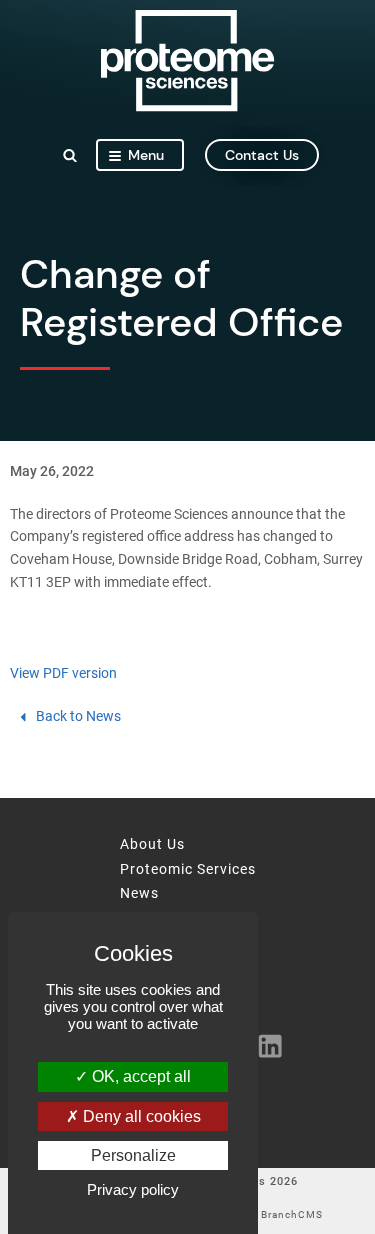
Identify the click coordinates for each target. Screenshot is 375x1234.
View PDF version (63, 673)
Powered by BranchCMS (259, 1215)
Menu (146, 155)
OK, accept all (139, 1076)
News (139, 894)
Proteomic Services (188, 870)
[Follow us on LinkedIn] (264, 1045)
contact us (262, 155)
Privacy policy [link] (133, 1189)
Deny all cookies (140, 1116)
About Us (152, 845)
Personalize (133, 1155)
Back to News (78, 716)
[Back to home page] (187, 106)
